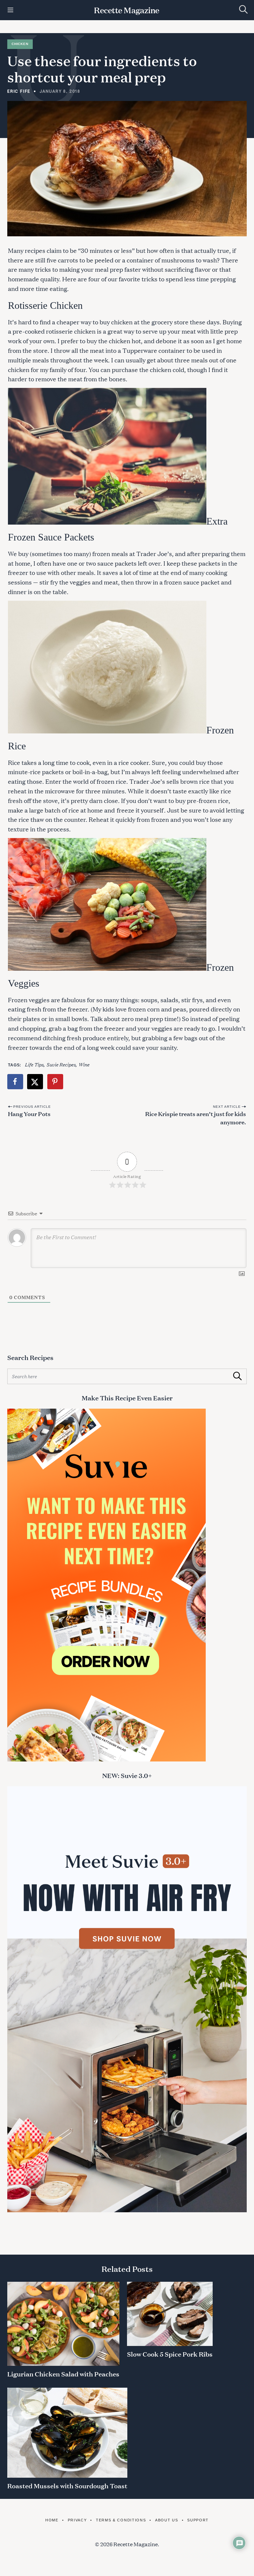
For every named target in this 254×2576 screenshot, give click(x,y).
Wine (84, 1064)
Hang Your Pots (29, 1113)
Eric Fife (19, 91)
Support (198, 2520)
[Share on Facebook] (16, 1082)
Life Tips (34, 1064)
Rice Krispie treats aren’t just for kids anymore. (196, 1118)
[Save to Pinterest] (56, 1082)
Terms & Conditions (121, 2520)
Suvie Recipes (61, 1064)
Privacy (77, 2520)
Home (52, 2520)
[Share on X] (35, 1082)
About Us (167, 2520)
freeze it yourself (140, 810)
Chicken (20, 44)
